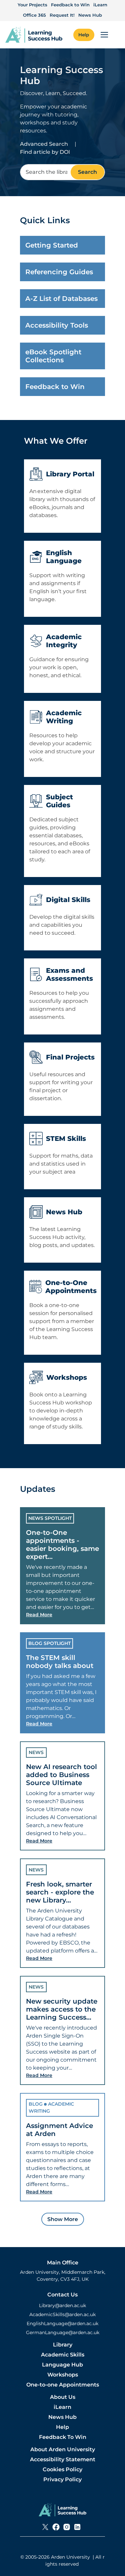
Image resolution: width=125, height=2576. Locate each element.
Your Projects (32, 5)
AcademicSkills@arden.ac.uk (62, 2314)
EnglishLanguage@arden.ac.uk (62, 2323)
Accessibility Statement (63, 2459)
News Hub (90, 15)
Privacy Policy (62, 2479)
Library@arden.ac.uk (62, 2305)
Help (62, 2427)
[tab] (62, 1566)
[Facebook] (56, 2527)
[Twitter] (45, 2527)
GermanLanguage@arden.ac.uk (63, 2332)
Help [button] (84, 35)
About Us (63, 2397)
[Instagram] (67, 2527)
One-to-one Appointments (63, 2385)
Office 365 (34, 15)
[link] (34, 35)
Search (87, 172)
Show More (63, 2219)
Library (63, 2345)
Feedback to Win (70, 5)
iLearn (100, 5)
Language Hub (62, 2365)
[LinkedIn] (77, 2527)
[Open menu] (104, 35)
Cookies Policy (62, 2469)
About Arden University (63, 2449)
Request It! (62, 15)
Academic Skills (63, 2355)
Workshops (63, 2375)
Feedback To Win (63, 2437)
